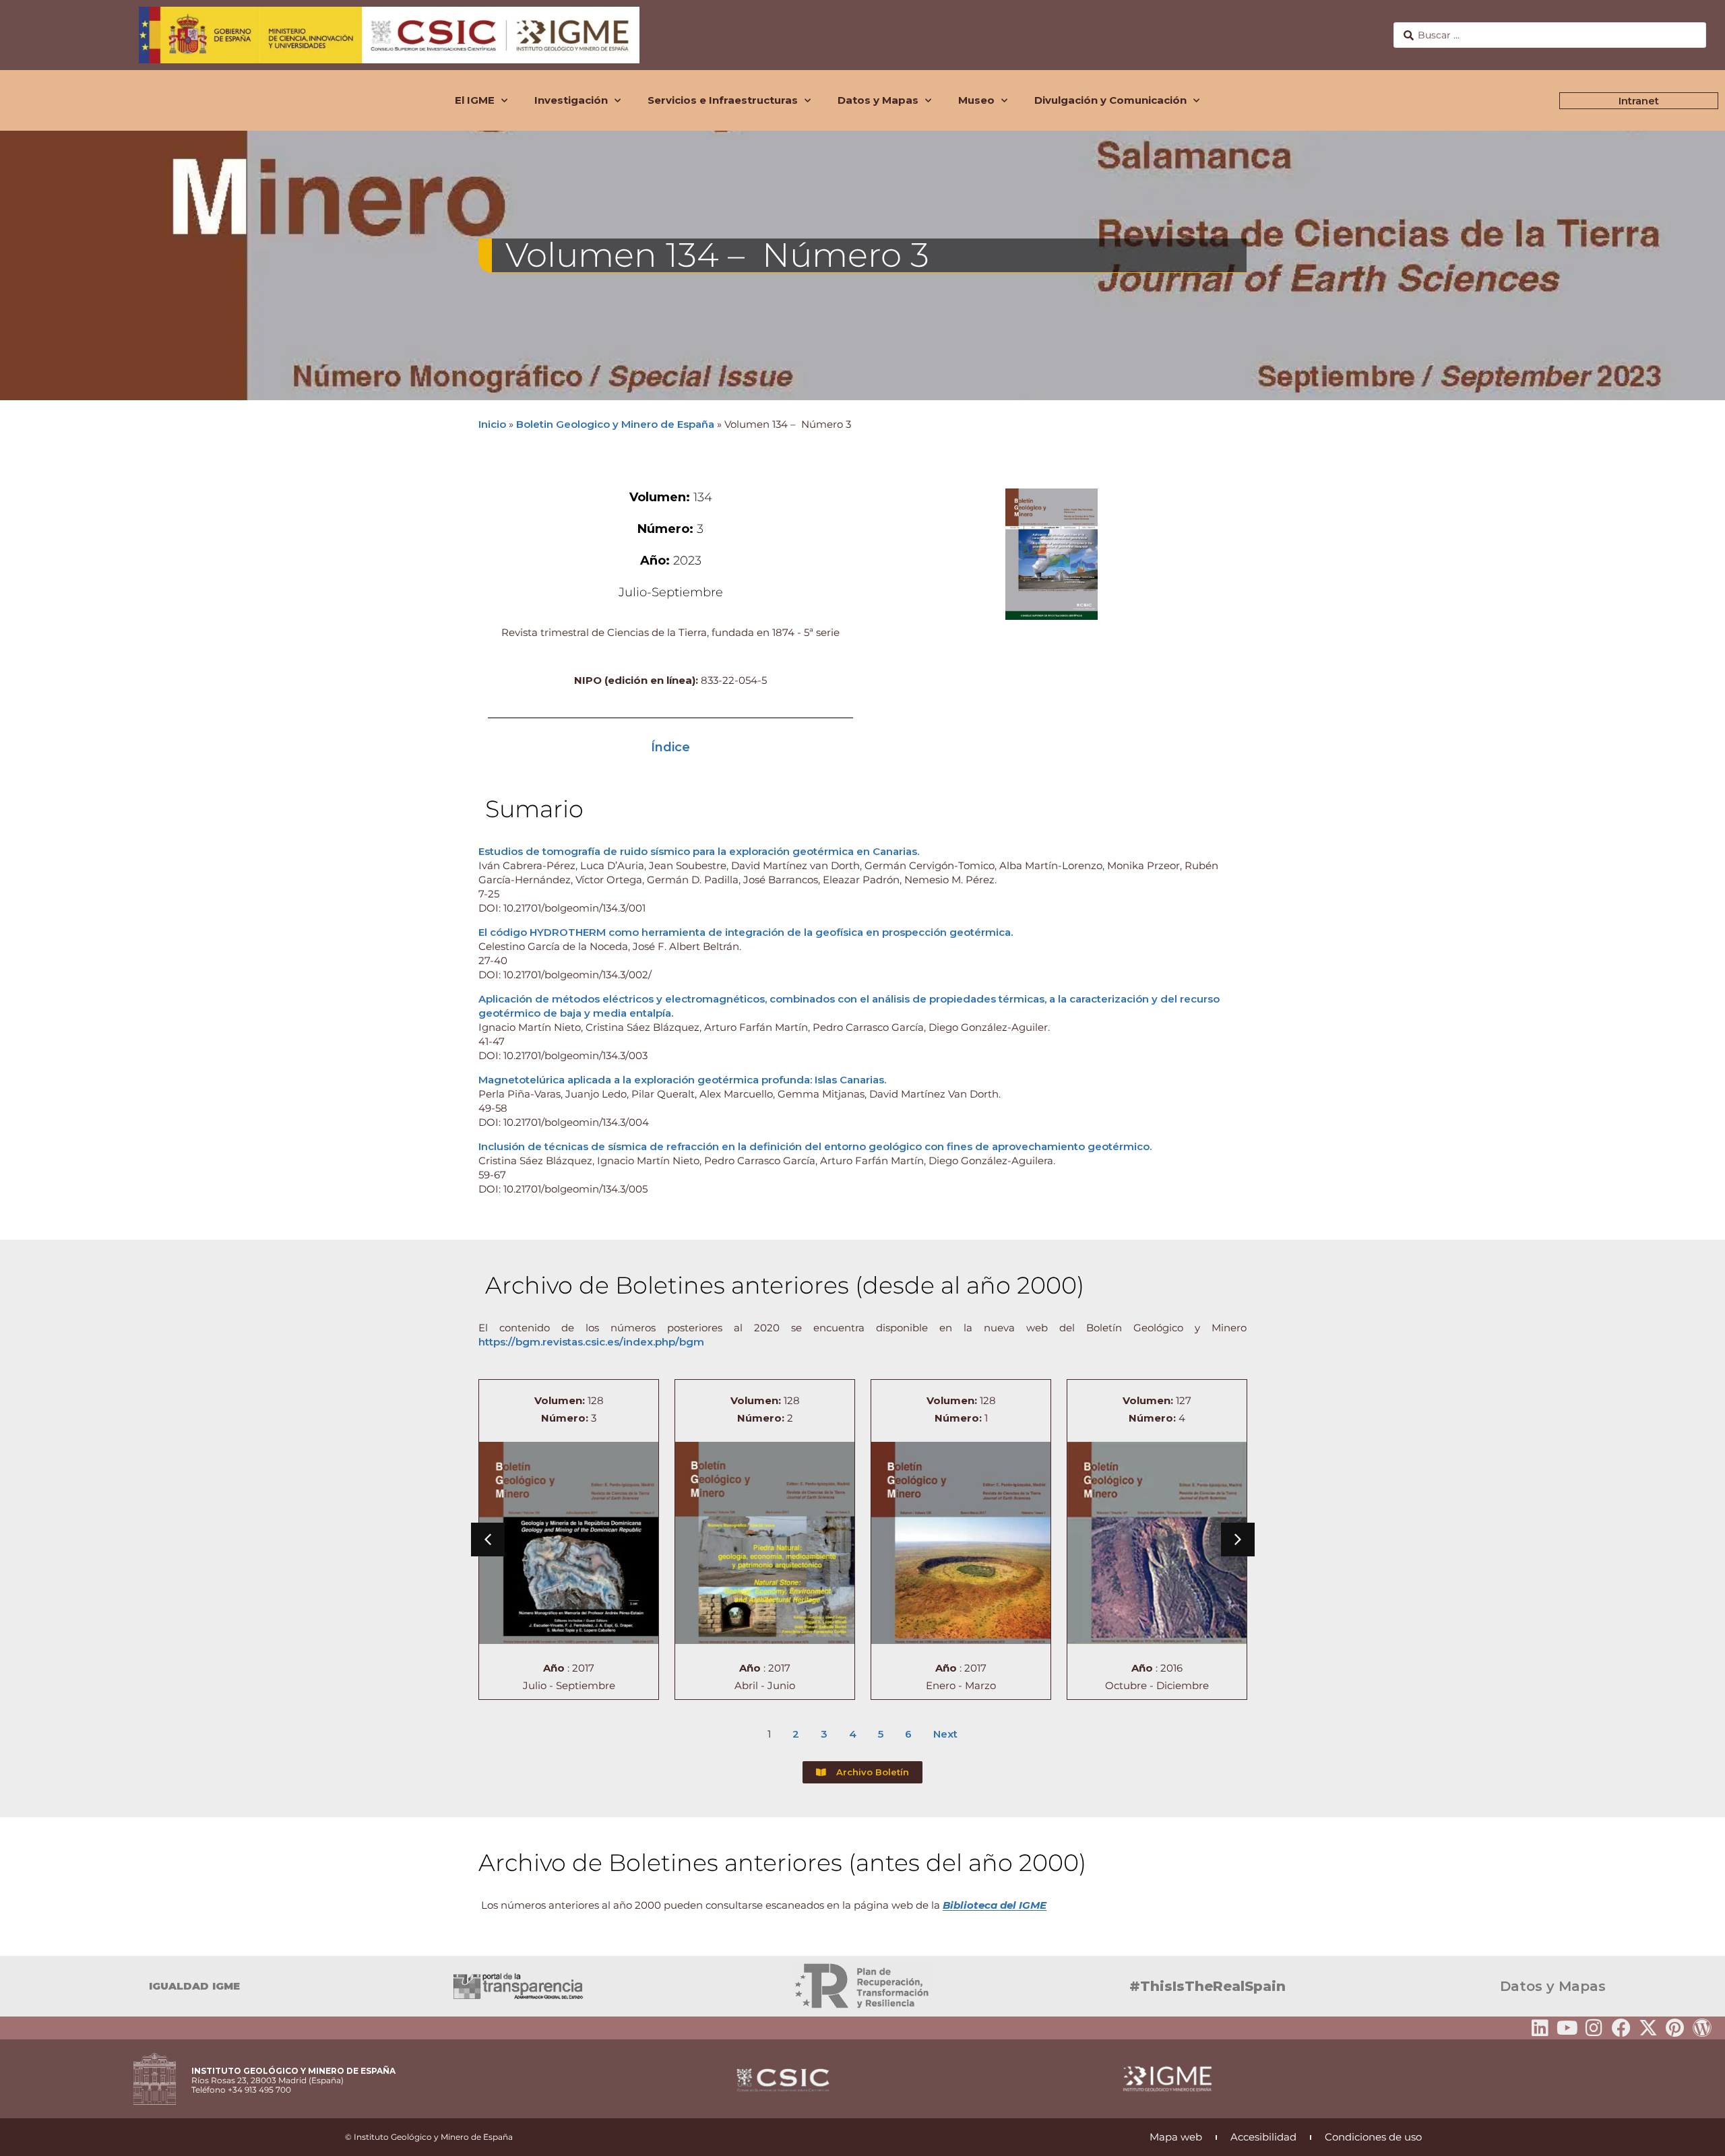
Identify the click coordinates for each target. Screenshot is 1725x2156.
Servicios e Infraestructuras (723, 100)
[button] (488, 1540)
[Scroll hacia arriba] (1693, 2136)
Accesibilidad (1263, 2137)
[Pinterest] (1675, 2028)
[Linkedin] (1540, 2028)
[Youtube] (1567, 2028)
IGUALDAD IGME (194, 1986)
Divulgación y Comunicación (1110, 100)
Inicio (492, 424)
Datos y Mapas (878, 100)
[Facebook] (1621, 2028)
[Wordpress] (1702, 2028)
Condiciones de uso (1373, 2137)
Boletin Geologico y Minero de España (615, 424)
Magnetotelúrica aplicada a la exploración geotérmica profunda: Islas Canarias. (682, 1080)
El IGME (475, 100)
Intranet (1639, 101)
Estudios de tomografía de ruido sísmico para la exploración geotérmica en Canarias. (699, 851)
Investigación (571, 100)
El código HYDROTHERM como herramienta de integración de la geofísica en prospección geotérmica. (746, 932)
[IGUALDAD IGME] (17, 1986)
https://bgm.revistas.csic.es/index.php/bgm (591, 1342)
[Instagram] (1594, 2028)
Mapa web (1176, 2137)
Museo (976, 100)
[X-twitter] (1648, 2028)
